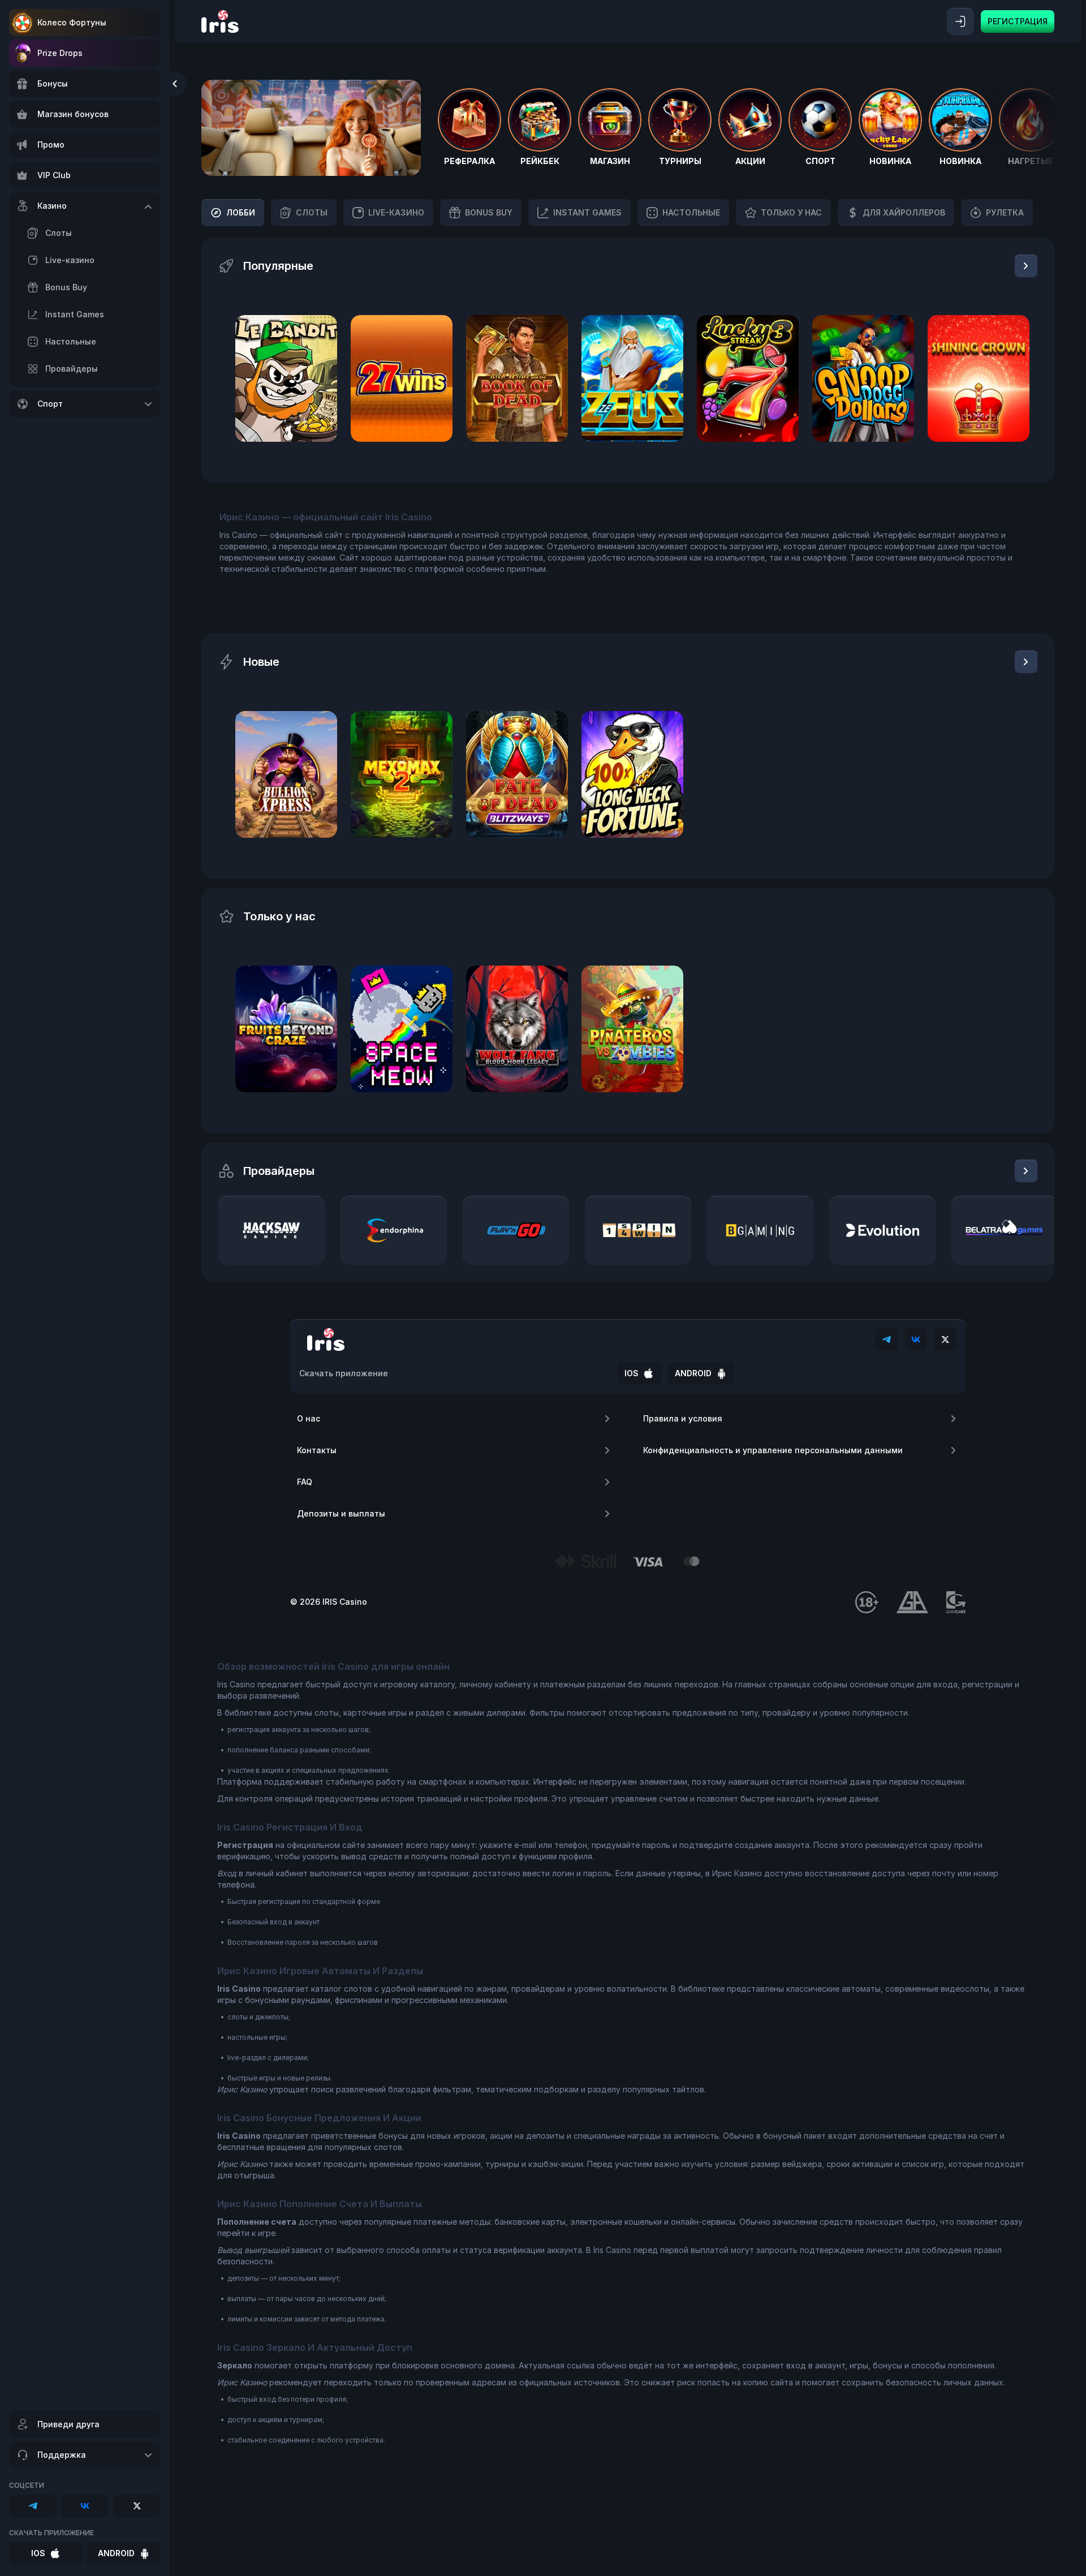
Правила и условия (683, 1418)
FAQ (305, 1482)
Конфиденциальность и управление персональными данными (773, 1450)
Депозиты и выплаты (341, 1513)
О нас (309, 1418)
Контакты (317, 1450)
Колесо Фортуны (72, 22)
